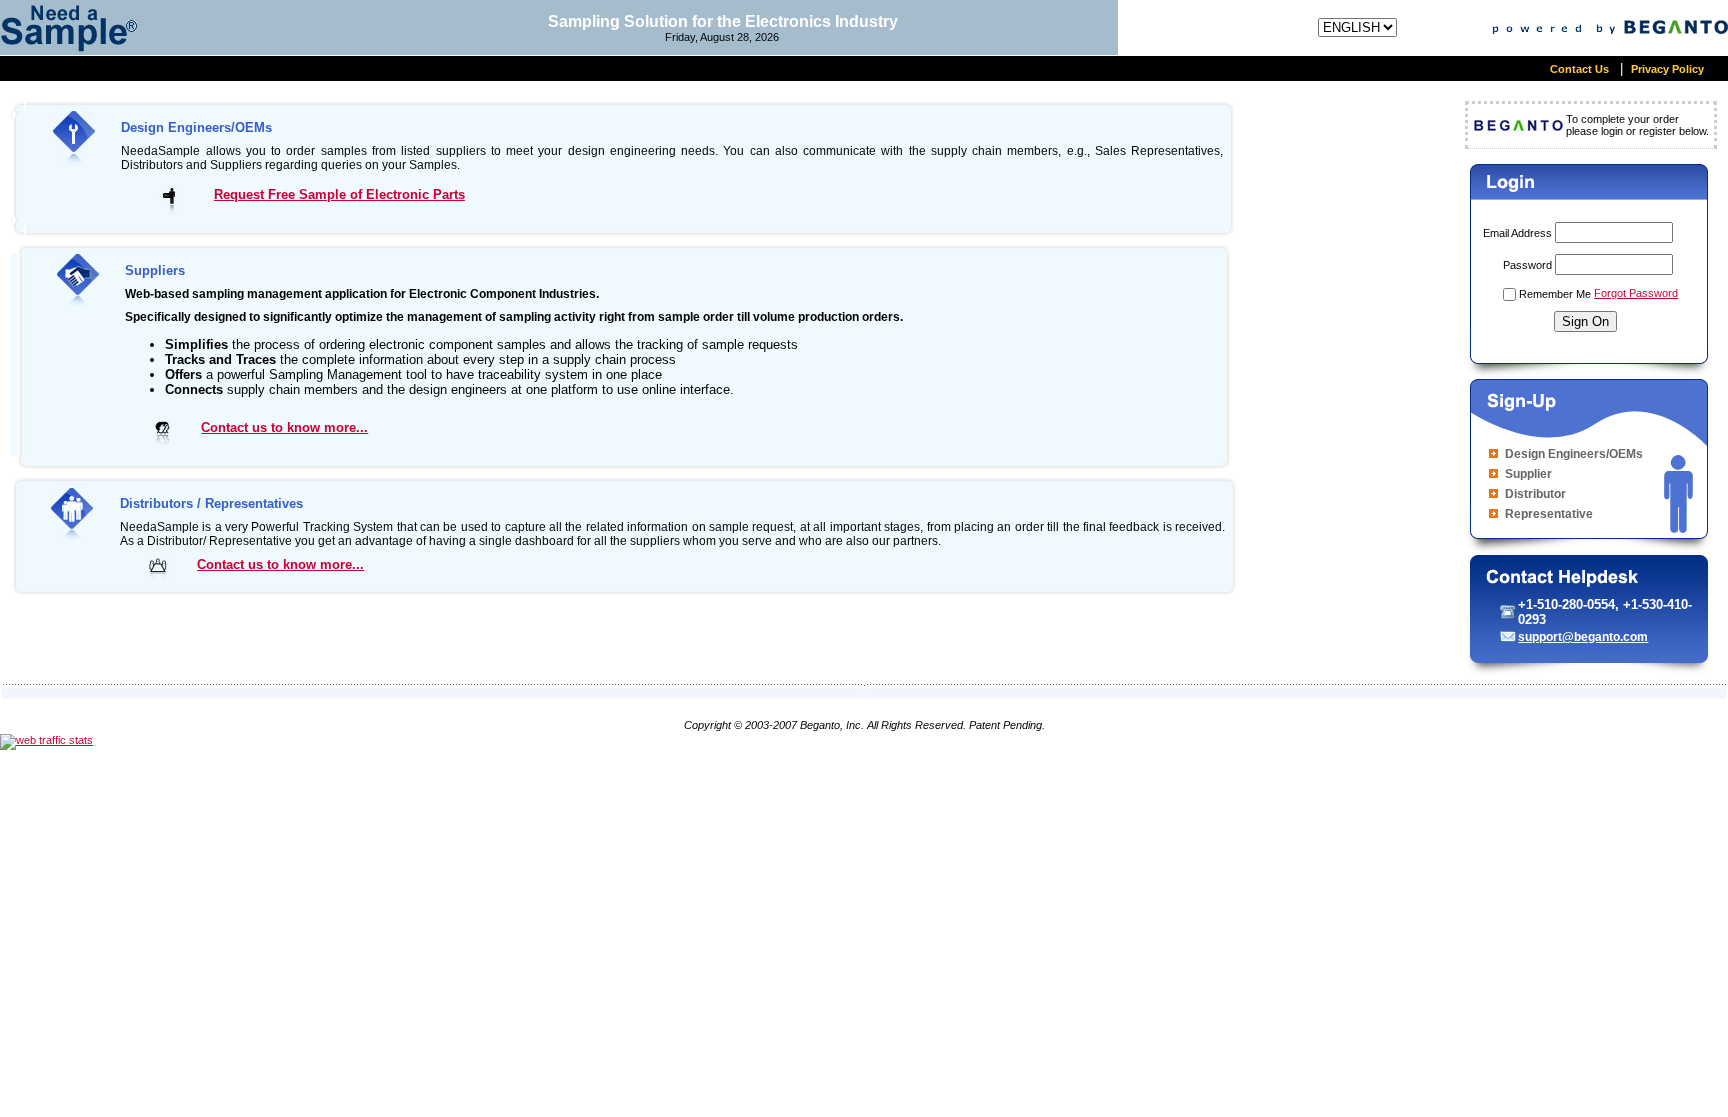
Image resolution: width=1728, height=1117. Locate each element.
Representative (1549, 514)
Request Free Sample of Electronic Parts (339, 194)
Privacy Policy (1669, 69)
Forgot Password (1636, 293)
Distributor (1535, 494)
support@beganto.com (1583, 637)
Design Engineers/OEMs (1574, 454)
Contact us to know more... (284, 427)
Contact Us (1581, 69)
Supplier (1528, 474)
